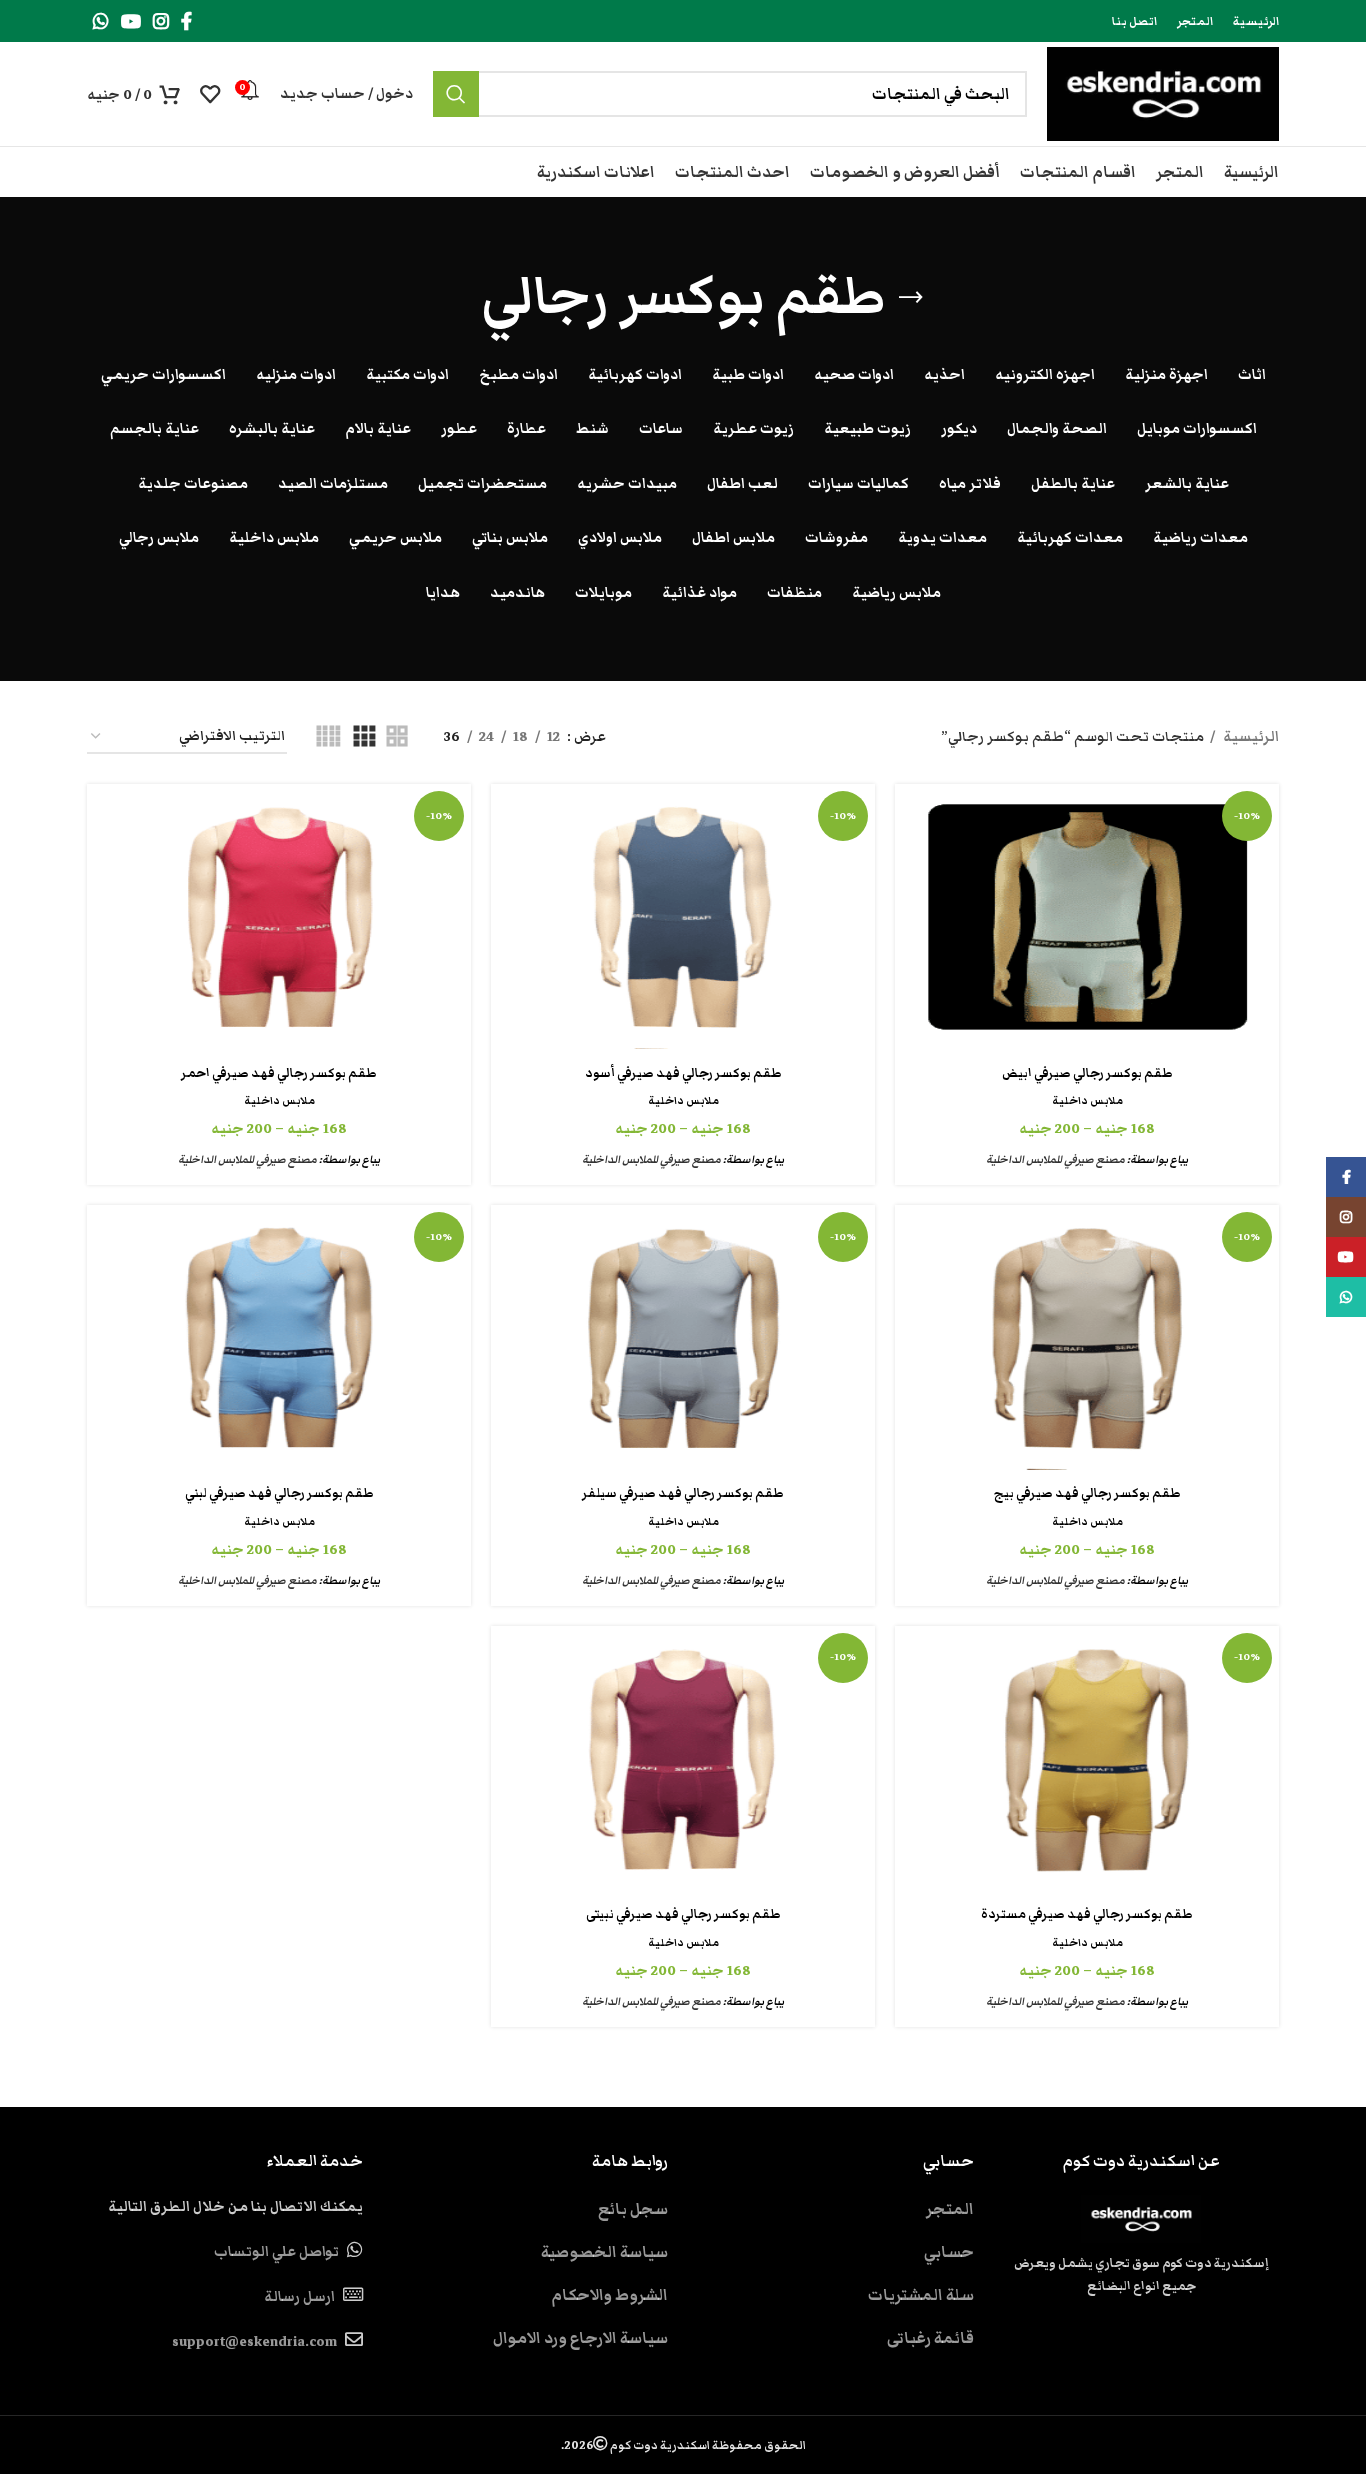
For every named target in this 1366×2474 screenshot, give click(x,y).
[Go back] (911, 298)
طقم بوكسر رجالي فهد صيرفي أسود (683, 1073)
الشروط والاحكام (609, 2295)
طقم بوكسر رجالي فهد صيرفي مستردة (1087, 1914)
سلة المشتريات (921, 2295)
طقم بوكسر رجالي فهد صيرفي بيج (1087, 1493)
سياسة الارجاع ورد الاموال (580, 2338)
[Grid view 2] (397, 737)
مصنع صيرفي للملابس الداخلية (1055, 1159)
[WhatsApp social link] (101, 21)
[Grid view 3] (364, 737)
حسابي (949, 2252)
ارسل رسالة (299, 2297)
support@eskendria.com (254, 2342)
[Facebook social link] (186, 21)
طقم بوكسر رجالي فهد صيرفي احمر (279, 1073)
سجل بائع (633, 2209)
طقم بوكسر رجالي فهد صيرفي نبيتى (683, 1914)
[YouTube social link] (131, 21)
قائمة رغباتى (930, 2338)
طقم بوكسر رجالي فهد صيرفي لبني (279, 1493)
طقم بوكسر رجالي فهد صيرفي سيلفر (683, 1493)
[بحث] (456, 94)
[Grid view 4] (328, 737)
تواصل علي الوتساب (276, 2252)
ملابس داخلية (1087, 1100)
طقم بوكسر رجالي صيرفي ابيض (1087, 1073)
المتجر (950, 2209)
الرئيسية (1249, 737)
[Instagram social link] (161, 21)
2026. (683, 2445)
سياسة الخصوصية (604, 2252)
